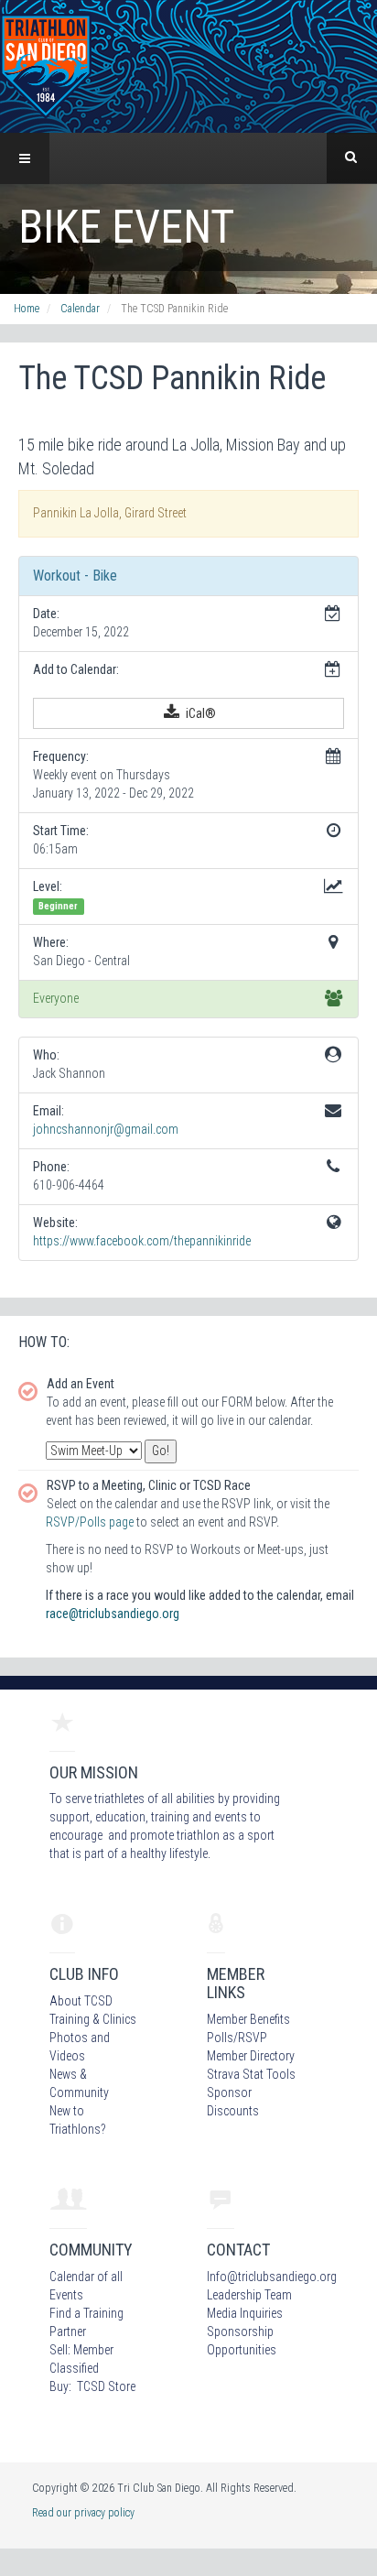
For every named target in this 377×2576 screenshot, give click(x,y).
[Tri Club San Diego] (46, 65)
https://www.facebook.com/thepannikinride (142, 1241)
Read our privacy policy (83, 2513)
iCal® (199, 713)
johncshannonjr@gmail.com (106, 1129)
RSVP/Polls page (90, 1522)
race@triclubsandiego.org (113, 1614)
